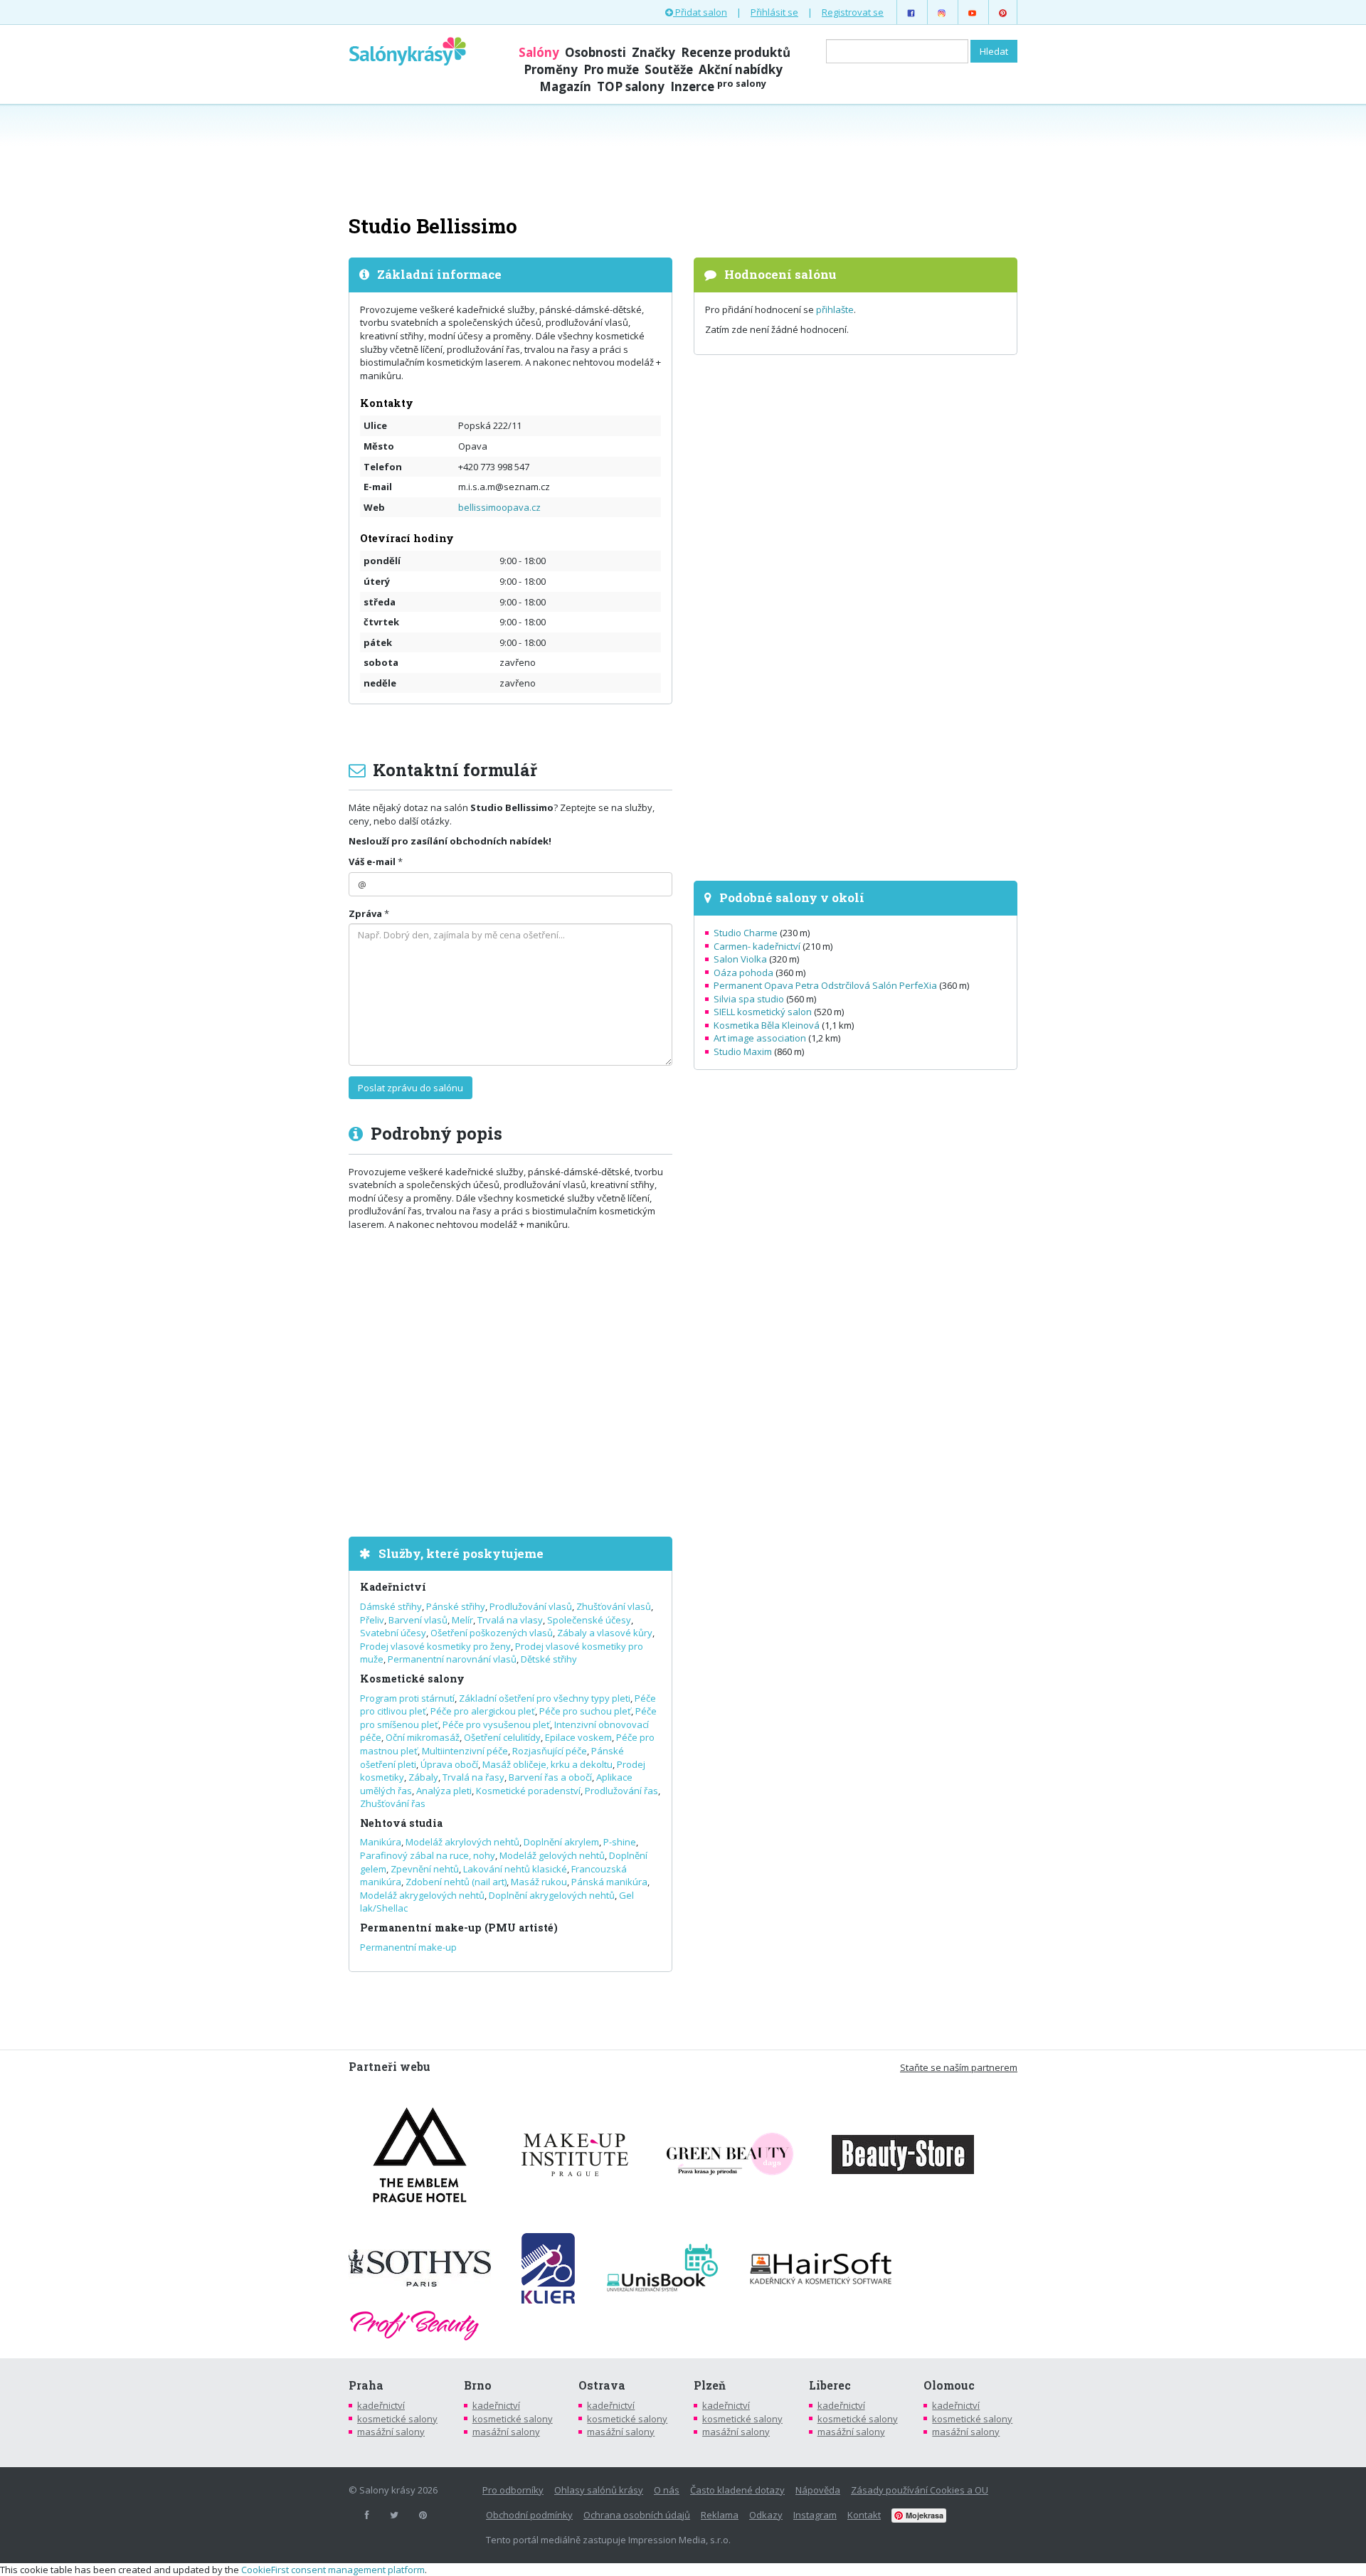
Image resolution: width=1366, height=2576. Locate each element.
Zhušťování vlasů (614, 1606)
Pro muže (611, 69)
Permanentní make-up (408, 1947)
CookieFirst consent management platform (333, 2570)
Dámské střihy (391, 1606)
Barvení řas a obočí (550, 1777)
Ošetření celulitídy (502, 1737)
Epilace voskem (578, 1737)
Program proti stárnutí (407, 1698)
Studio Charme (746, 933)
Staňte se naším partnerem (959, 2067)
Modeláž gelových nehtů (552, 1855)
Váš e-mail (372, 862)
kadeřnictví (381, 2405)
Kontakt (864, 2515)
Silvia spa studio (749, 999)
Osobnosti (595, 52)
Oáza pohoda (743, 972)
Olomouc (949, 2385)
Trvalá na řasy (473, 1777)
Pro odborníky (513, 2490)
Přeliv (372, 1620)
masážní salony (391, 2432)
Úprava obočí (449, 1764)
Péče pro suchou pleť (585, 1711)
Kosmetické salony (412, 1679)
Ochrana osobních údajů (637, 2515)
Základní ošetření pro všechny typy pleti (545, 1698)
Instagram (815, 2515)
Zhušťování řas (393, 1803)
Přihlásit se (774, 12)
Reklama (720, 2515)
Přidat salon (700, 12)
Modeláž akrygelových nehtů (422, 1895)
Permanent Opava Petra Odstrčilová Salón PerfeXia (825, 985)
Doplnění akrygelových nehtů (552, 1895)
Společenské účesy (589, 1620)
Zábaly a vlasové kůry (605, 1633)
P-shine (620, 1842)
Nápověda (818, 2490)
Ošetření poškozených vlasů (492, 1633)
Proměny (551, 69)
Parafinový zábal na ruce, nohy (428, 1855)
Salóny (539, 52)
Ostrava (602, 2385)
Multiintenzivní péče (465, 1751)
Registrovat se (853, 12)
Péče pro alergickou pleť (483, 1711)
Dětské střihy (549, 1659)
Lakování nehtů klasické (515, 1869)
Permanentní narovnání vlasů (452, 1659)
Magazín (565, 86)
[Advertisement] (683, 158)
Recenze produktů (736, 52)
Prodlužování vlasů (531, 1606)
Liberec (830, 2385)
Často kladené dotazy (737, 2490)
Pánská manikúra (609, 1882)
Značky (653, 52)
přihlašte (835, 309)
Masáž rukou (539, 1882)
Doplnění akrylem (561, 1842)
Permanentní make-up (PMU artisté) (459, 1928)
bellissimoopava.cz (499, 507)
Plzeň (710, 2385)
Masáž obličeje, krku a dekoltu (547, 1764)
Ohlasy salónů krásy (599, 2490)
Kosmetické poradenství (528, 1791)
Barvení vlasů (418, 1620)
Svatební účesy (393, 1633)
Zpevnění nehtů (425, 1869)
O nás (667, 2490)
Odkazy (766, 2515)
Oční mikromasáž (423, 1737)
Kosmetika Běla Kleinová (767, 1025)
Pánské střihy (456, 1606)
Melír (462, 1620)
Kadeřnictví (393, 1587)
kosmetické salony (397, 2419)
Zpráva (365, 913)
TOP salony (631, 86)
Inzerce (718, 86)
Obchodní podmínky (529, 2515)
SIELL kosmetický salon (763, 1012)
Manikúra (381, 1842)
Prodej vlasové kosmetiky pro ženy (435, 1646)
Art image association (760, 1038)
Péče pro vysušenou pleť (496, 1724)
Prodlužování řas (621, 1791)
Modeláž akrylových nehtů (462, 1842)
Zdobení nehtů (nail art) (456, 1882)
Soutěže (669, 69)
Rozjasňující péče (550, 1751)
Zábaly (423, 1777)
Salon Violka (740, 959)
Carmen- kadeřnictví (757, 946)
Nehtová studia (401, 1823)
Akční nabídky (741, 69)
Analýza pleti (444, 1791)
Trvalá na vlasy (510, 1620)
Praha (366, 2385)
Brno (478, 2385)
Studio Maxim (743, 1051)
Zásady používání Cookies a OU (920, 2490)
